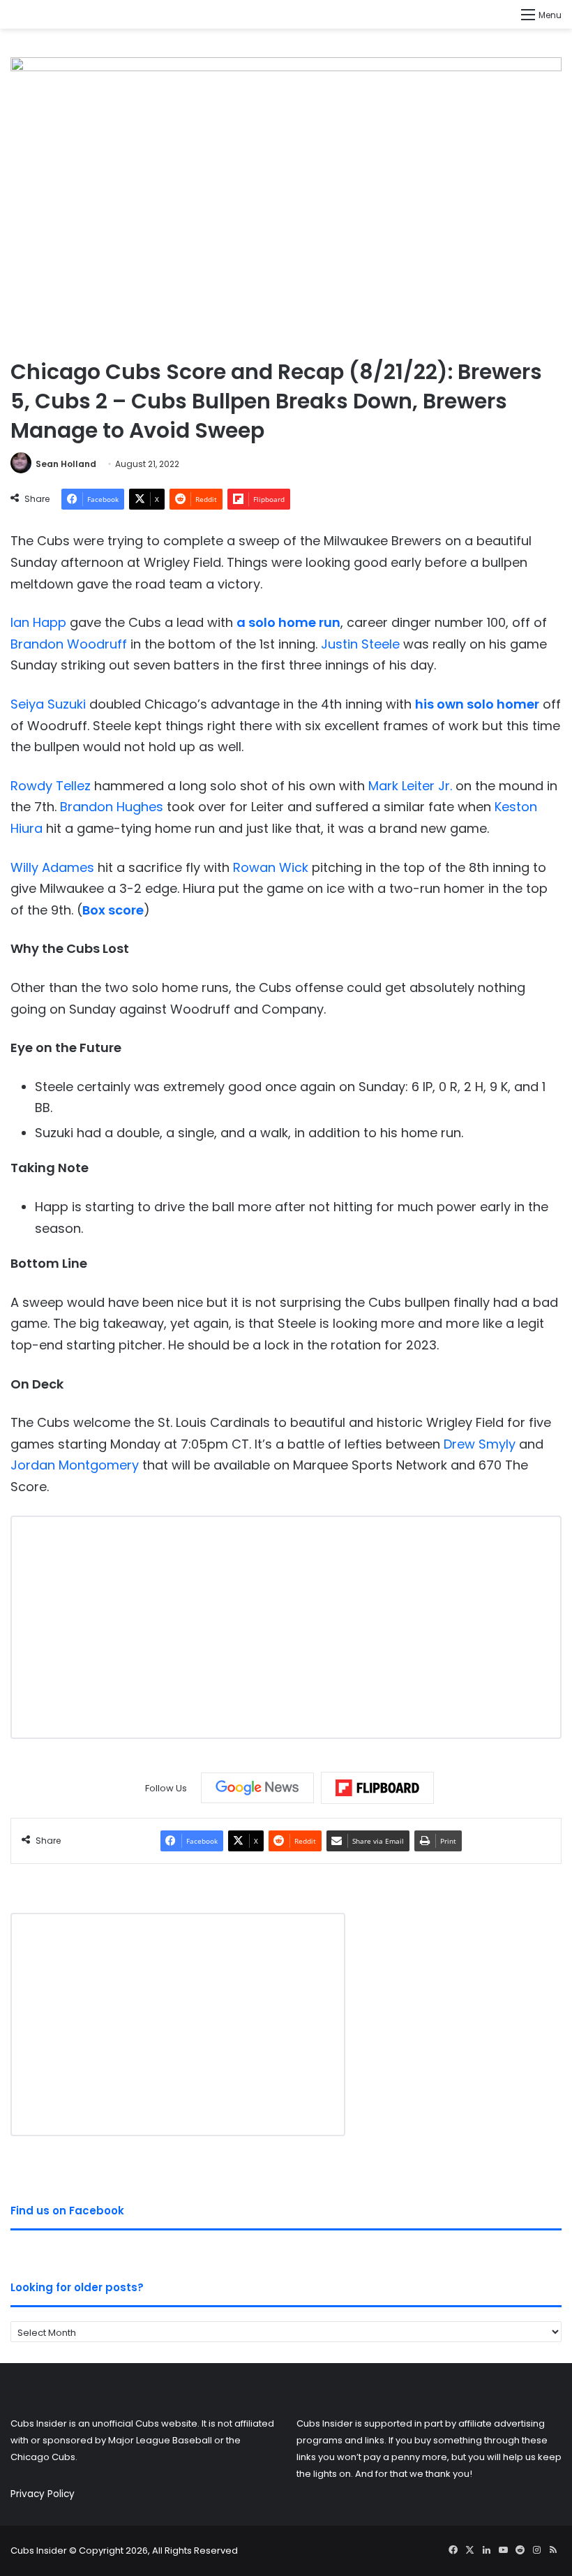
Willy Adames (52, 867)
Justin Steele (360, 644)
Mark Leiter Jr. (410, 786)
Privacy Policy (43, 2494)
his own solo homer (477, 704)
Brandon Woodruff (69, 644)
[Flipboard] (377, 1788)
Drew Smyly (480, 1444)
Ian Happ (38, 622)
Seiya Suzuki (48, 704)
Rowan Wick (271, 867)
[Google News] (257, 1788)
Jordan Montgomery (75, 1465)
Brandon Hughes (112, 807)
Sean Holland (66, 464)
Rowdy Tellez (51, 786)
